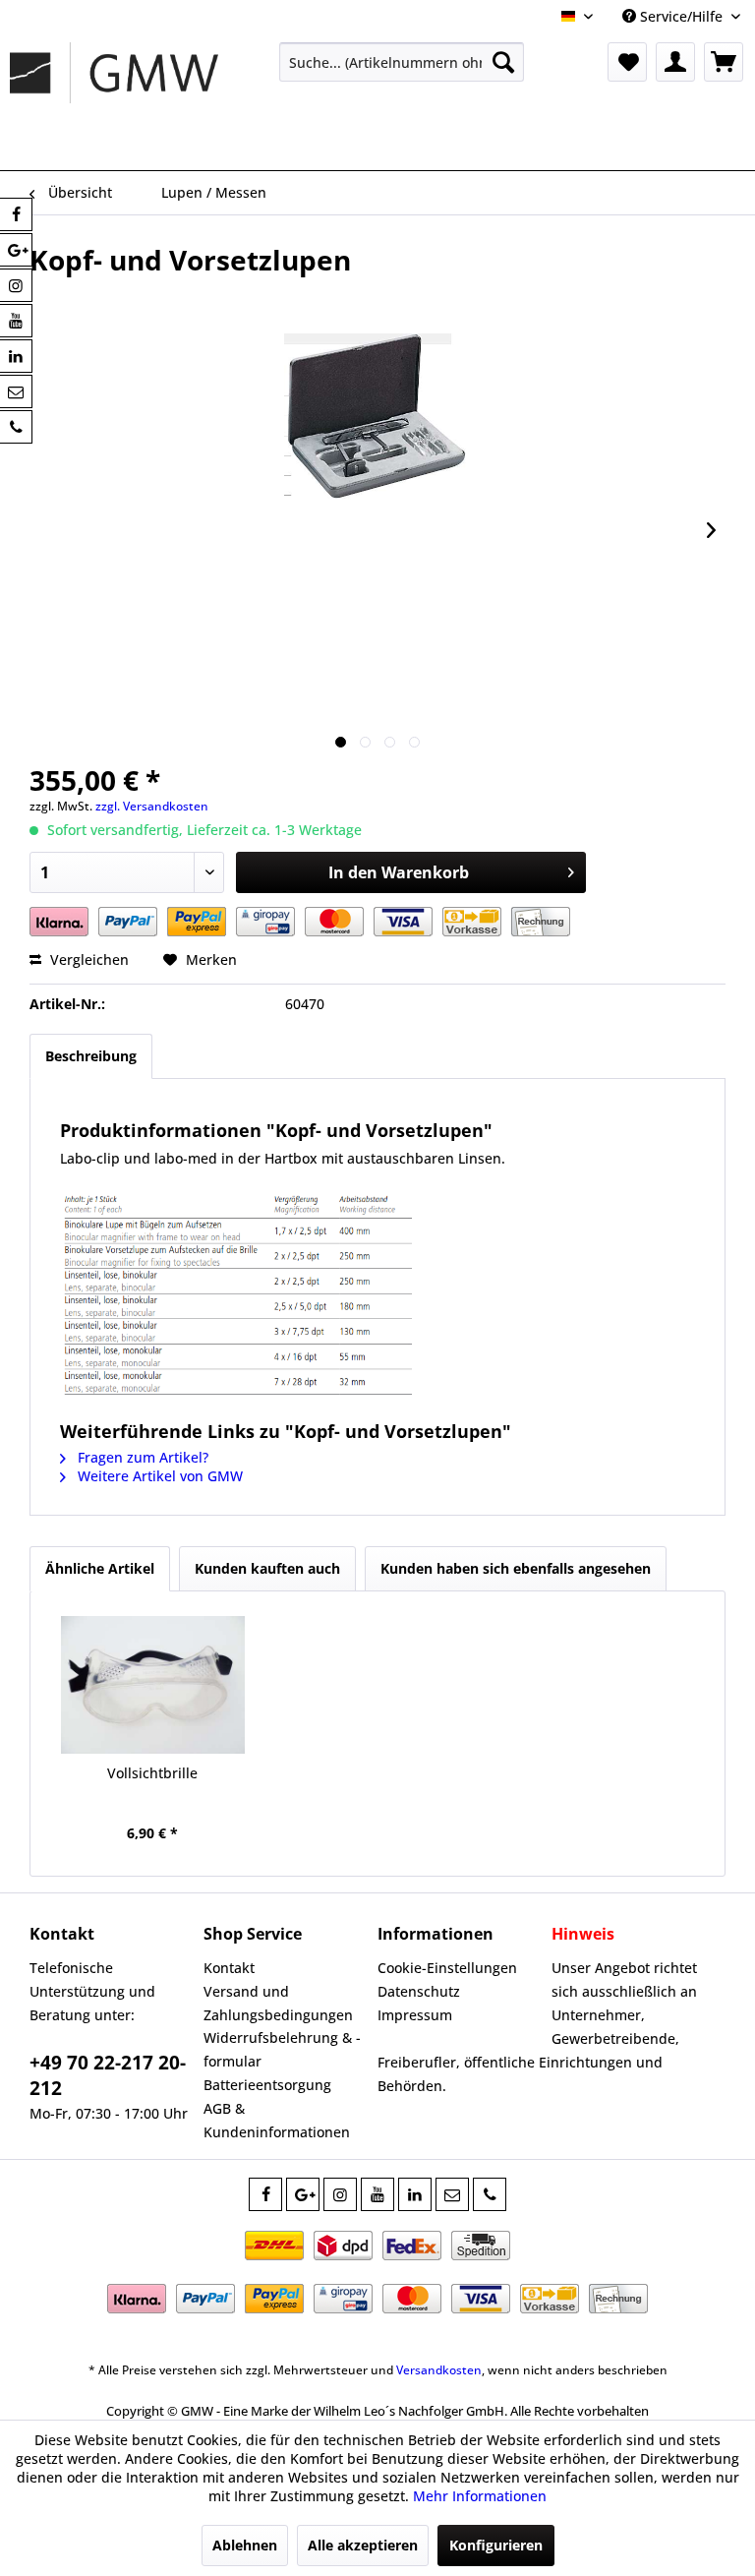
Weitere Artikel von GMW (158, 1476)
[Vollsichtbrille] (153, 1685)
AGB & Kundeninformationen (277, 2120)
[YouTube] (377, 2194)
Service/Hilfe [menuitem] (681, 16)
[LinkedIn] (415, 2194)
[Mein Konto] (675, 62)
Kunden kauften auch (267, 1568)
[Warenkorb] (724, 62)
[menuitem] (402, 62)
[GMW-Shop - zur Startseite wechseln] (114, 101)
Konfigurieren (496, 2545)
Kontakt (229, 1968)
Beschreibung (91, 1056)
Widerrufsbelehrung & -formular (282, 2049)
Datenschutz (419, 1991)
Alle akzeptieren (363, 2545)
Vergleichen (87, 959)
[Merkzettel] (627, 62)
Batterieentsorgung (267, 2085)
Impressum (415, 2015)
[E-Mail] (452, 2194)
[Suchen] (503, 62)
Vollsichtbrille (152, 1773)
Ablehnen (245, 2545)
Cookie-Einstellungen (447, 1968)
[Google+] (303, 2194)
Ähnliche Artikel (100, 1568)
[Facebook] (265, 2194)
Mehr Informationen (480, 2496)
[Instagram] (340, 2194)
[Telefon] (490, 2194)
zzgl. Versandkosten (152, 806)
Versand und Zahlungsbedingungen (278, 2003)
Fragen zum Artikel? (141, 1457)
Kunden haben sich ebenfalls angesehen (516, 1568)
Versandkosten (439, 2370)
